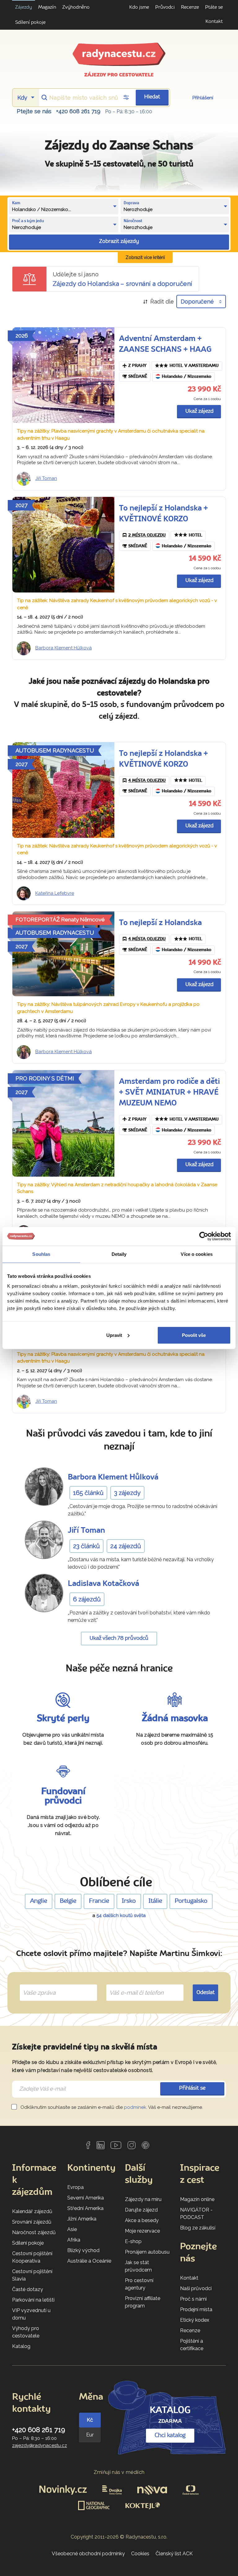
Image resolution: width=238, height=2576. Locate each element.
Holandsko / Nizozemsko (187, 377)
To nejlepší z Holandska (160, 923)
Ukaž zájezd (199, 411)
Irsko (129, 1901)
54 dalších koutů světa (121, 1915)
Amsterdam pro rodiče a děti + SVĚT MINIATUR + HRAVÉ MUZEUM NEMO (169, 1093)
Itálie (155, 1901)
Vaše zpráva (37, 1985)
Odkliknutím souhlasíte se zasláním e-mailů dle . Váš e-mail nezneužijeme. (111, 2107)
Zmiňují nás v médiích (119, 2472)
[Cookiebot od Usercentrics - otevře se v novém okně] (204, 1236)
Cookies (140, 2554)
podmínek (135, 2107)
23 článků (86, 1546)
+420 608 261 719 (78, 111)
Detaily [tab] (119, 1254)
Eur (90, 2435)
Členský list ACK (174, 2554)
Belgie (68, 1901)
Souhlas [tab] (41, 1254)
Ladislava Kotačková (104, 1584)
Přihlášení (203, 98)
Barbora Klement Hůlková (64, 648)
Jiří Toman (46, 478)
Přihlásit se (192, 2088)
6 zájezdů (87, 1599)
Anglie (39, 1901)
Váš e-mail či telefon (132, 1985)
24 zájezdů (126, 1546)
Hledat (152, 97)
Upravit (114, 1335)
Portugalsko (191, 1901)
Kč (90, 2420)
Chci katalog (170, 2436)
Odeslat (206, 1993)
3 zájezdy (127, 1493)
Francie (99, 1901)
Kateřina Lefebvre (55, 893)
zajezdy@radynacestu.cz (40, 2445)
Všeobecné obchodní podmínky (88, 2554)
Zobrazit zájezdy (119, 241)
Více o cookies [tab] (196, 1254)
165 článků (88, 1493)
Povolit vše (194, 1335)
